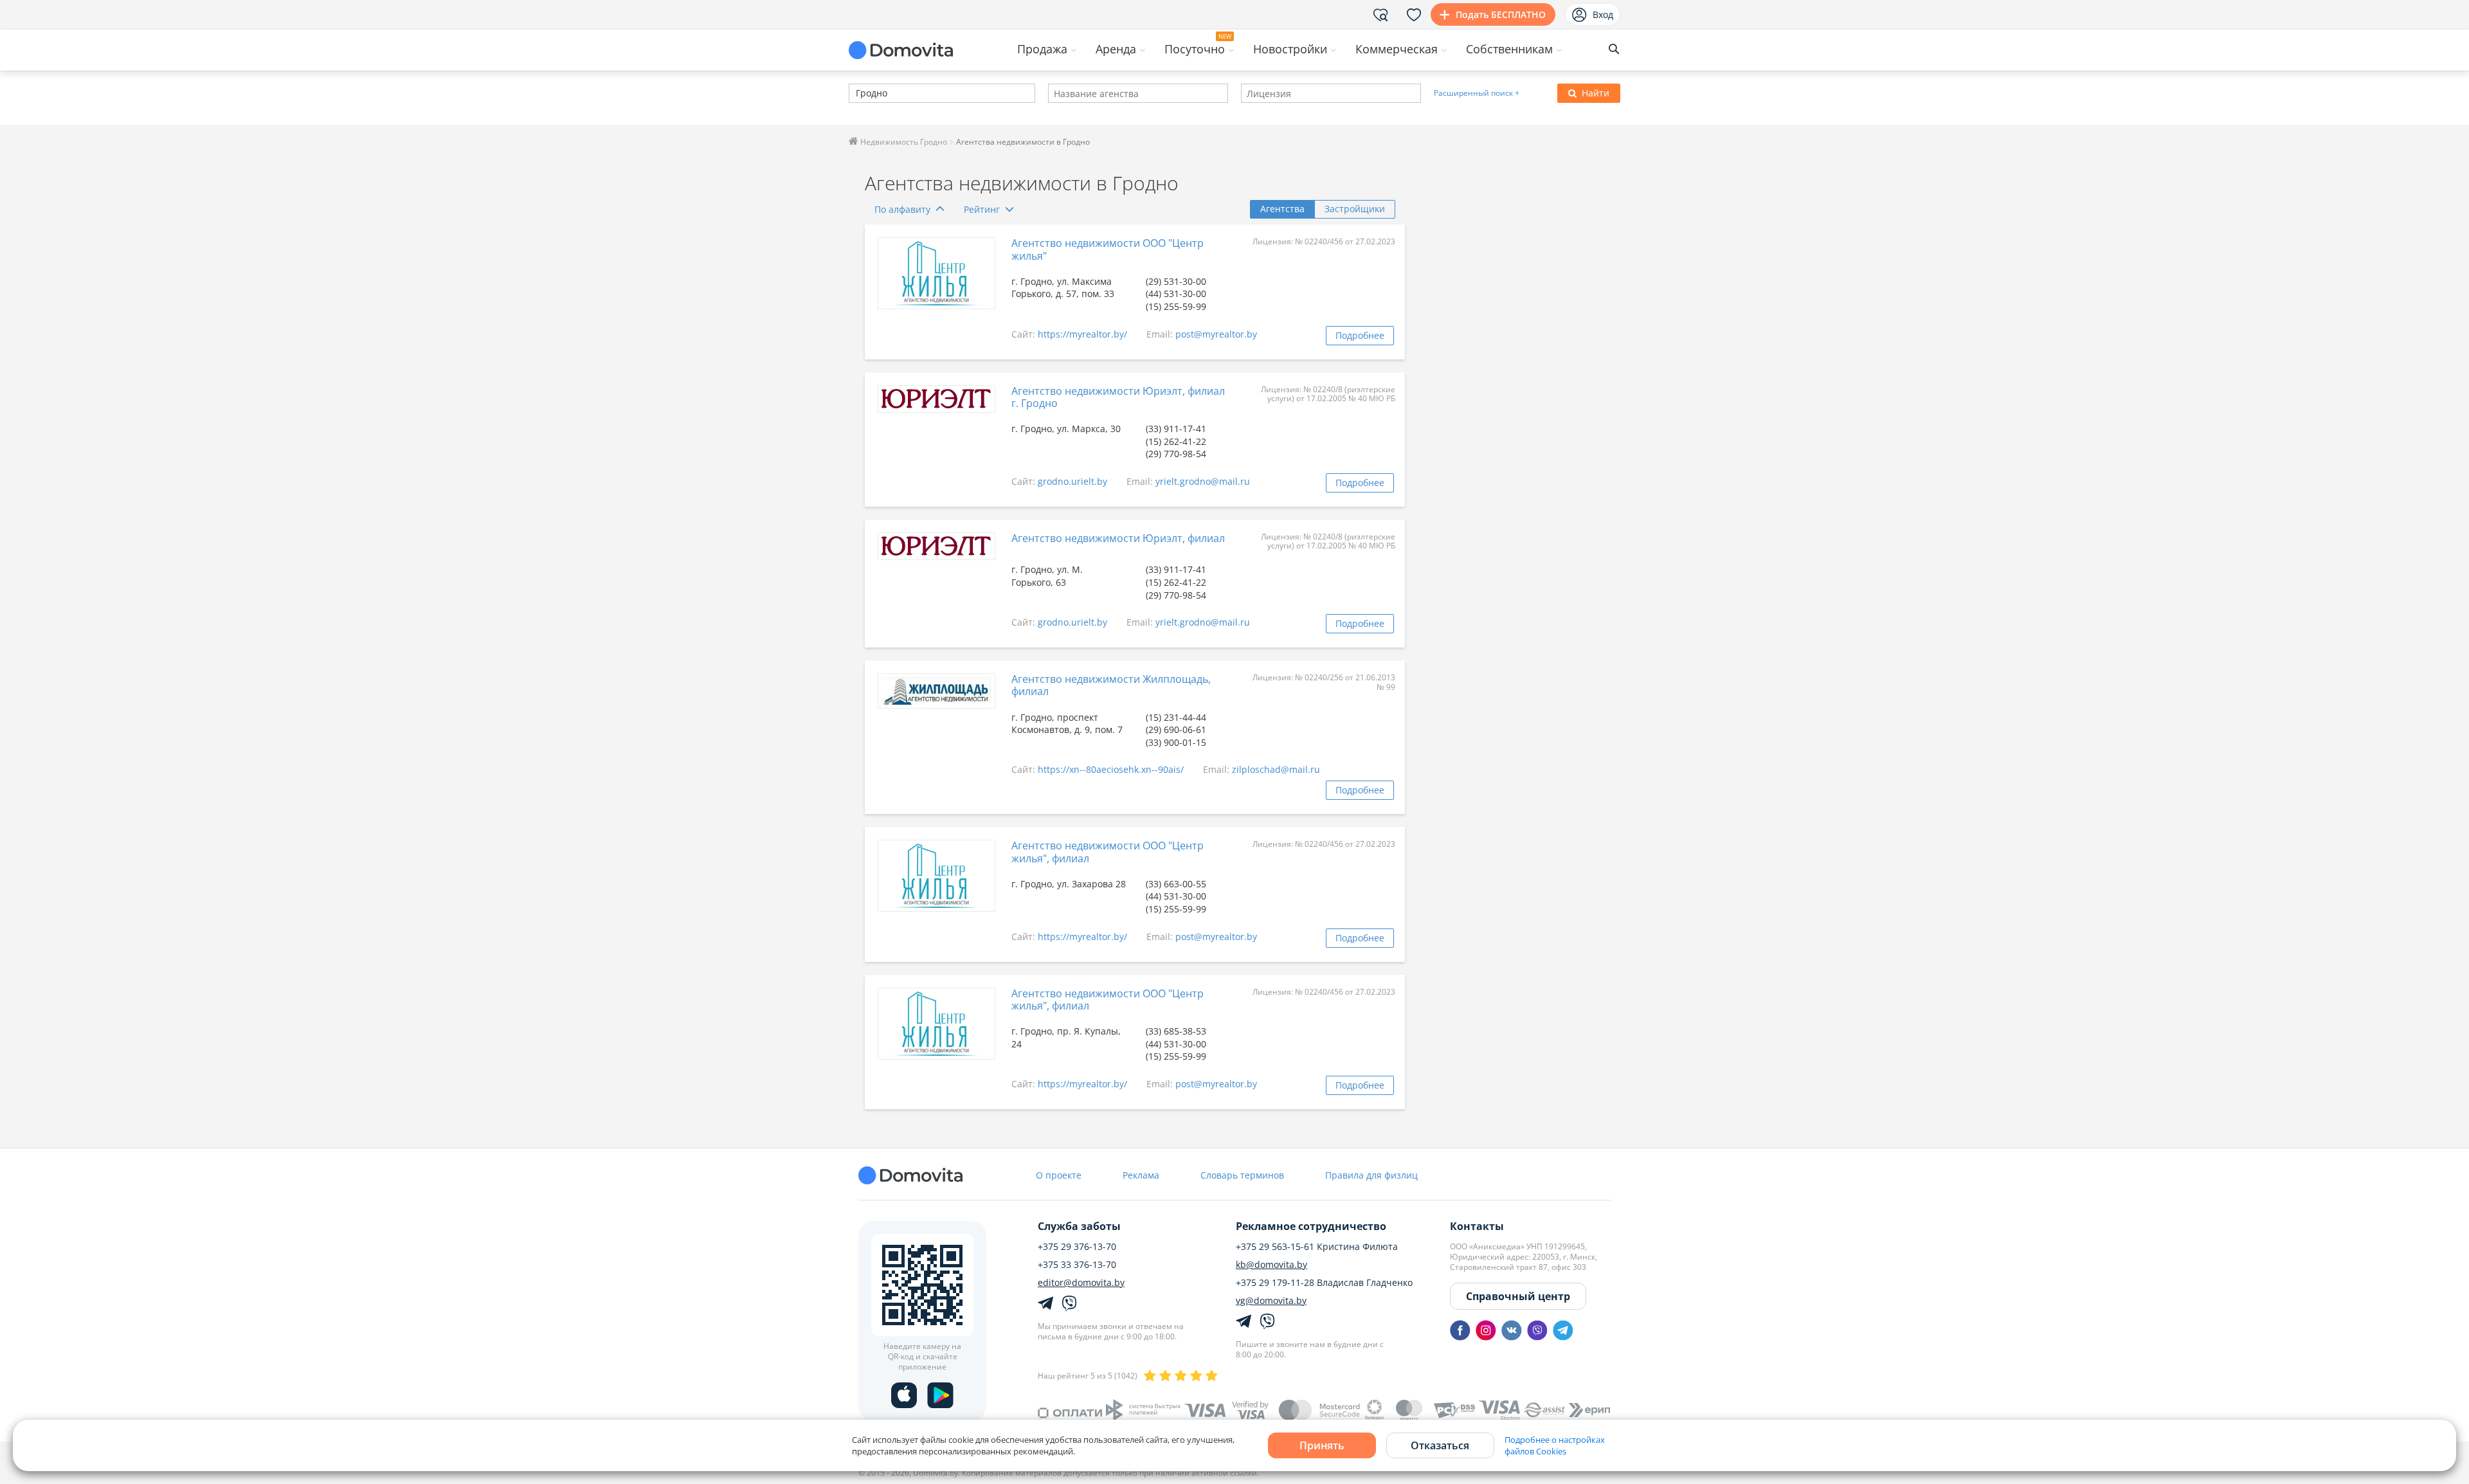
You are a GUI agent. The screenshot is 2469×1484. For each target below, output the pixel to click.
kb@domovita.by (1271, 1265)
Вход (1603, 14)
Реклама (1141, 1175)
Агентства (1282, 209)
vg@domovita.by (1271, 1301)
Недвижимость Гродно (903, 142)
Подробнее (1360, 335)
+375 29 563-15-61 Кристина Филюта (1317, 1247)
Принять (1322, 1445)
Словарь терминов (1242, 1175)
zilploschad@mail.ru (1276, 769)
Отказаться (1440, 1445)
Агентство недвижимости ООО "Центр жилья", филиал (1108, 852)
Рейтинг (982, 209)
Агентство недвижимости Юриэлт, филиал (1118, 538)
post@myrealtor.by (1216, 334)
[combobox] (942, 93)
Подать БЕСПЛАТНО (1501, 14)
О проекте (1059, 1175)
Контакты (1477, 1226)
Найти (1596, 93)
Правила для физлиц (1371, 1175)
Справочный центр (1518, 1296)
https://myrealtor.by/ (1082, 334)
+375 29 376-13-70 (1077, 1247)
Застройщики (1355, 209)
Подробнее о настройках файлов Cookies (1555, 1445)
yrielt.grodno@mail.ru (1203, 481)
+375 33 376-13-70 (1077, 1265)
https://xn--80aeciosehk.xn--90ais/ (1111, 769)
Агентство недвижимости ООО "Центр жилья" (1108, 249)
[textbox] (855, 94)
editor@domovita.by (1081, 1283)
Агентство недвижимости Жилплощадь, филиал (1111, 685)
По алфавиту (902, 209)
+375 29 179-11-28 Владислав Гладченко (1324, 1283)
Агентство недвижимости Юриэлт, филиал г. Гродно (1118, 397)
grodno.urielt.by (1072, 481)
